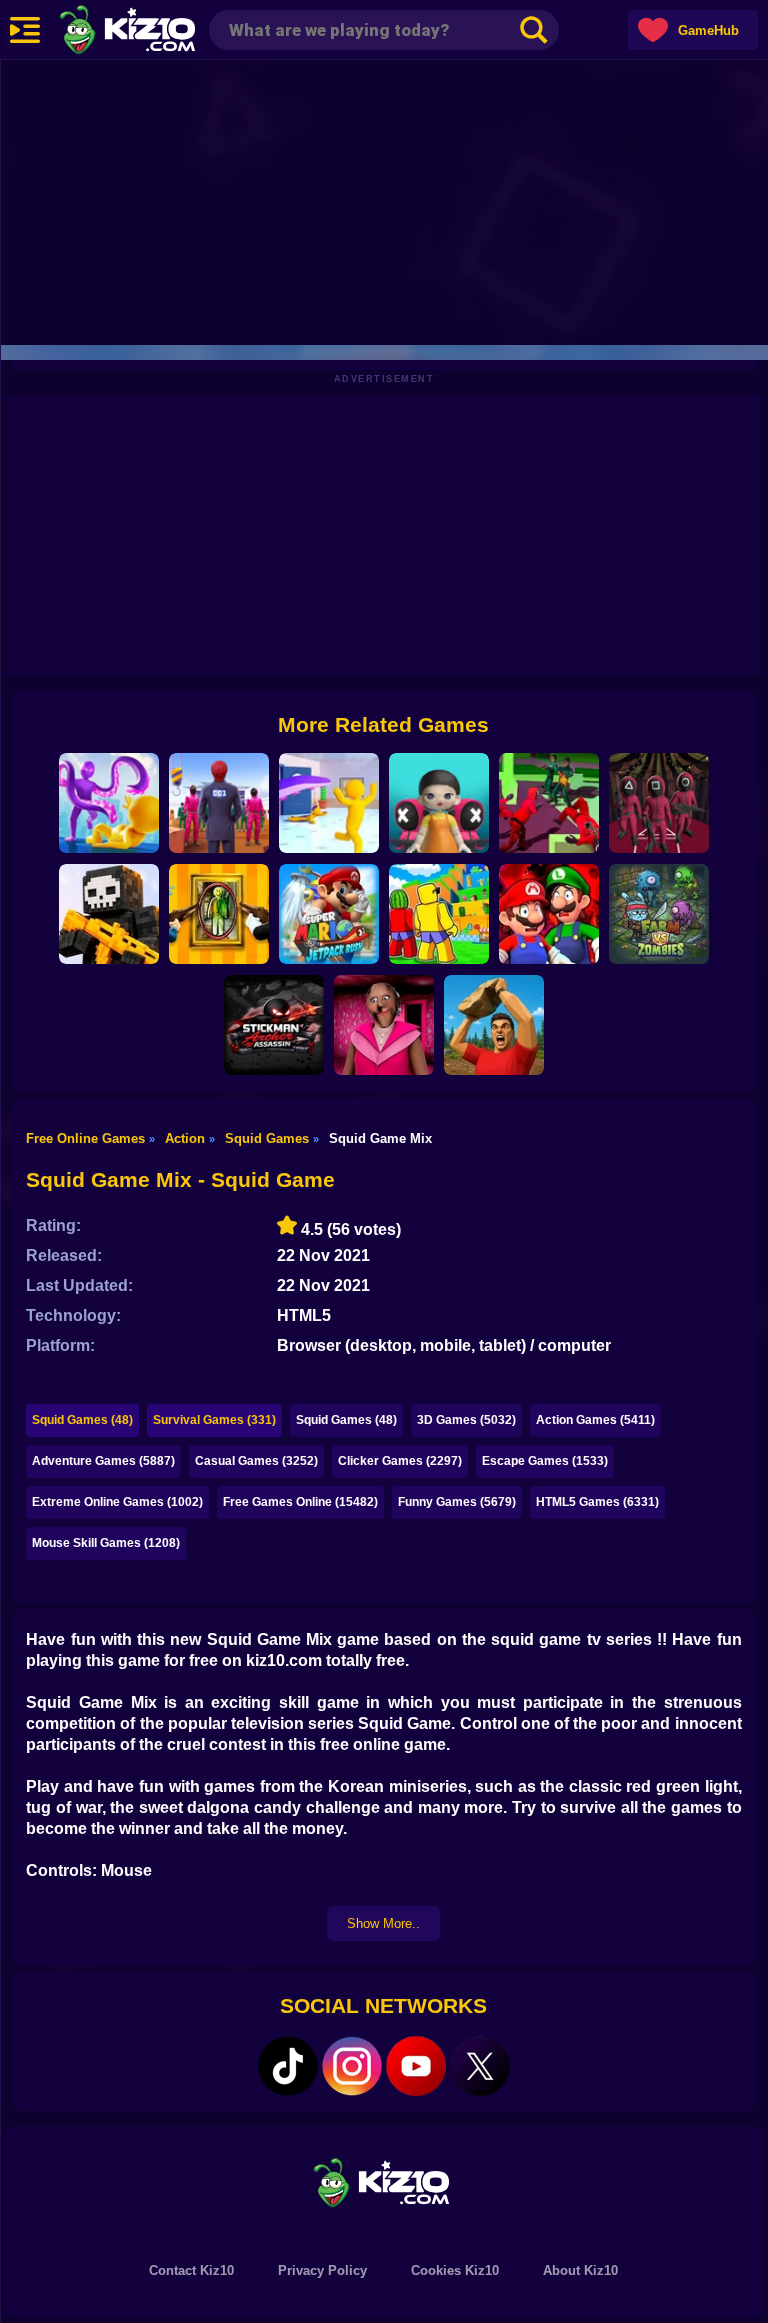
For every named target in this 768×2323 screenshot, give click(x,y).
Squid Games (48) (82, 1420)
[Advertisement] (384, 200)
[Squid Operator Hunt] (549, 803)
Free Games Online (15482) (300, 1502)
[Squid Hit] (109, 803)
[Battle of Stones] (494, 1025)
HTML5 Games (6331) (597, 1502)
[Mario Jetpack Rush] (329, 914)
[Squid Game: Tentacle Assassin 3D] (329, 803)
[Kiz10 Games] (384, 2181)
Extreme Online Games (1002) (117, 1502)
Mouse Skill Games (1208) (106, 1543)
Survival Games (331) (214, 1420)
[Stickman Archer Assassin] (274, 1025)
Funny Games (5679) (457, 1502)
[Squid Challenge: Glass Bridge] (659, 803)
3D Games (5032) (466, 1420)
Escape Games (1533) (545, 1461)
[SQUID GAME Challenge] (219, 803)
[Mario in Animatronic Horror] (549, 914)
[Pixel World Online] (109, 914)
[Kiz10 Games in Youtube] (416, 2066)
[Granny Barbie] (384, 1025)
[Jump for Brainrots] (439, 914)
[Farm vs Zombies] (659, 914)
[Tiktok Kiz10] (288, 2066)
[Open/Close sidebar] (25, 30)
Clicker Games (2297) (400, 1461)
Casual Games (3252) (256, 1461)
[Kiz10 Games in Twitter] (480, 2066)
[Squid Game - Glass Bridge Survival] (439, 803)
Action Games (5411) (595, 1420)
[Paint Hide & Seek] (219, 914)
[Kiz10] (160, 32)
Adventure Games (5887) (103, 1461)
